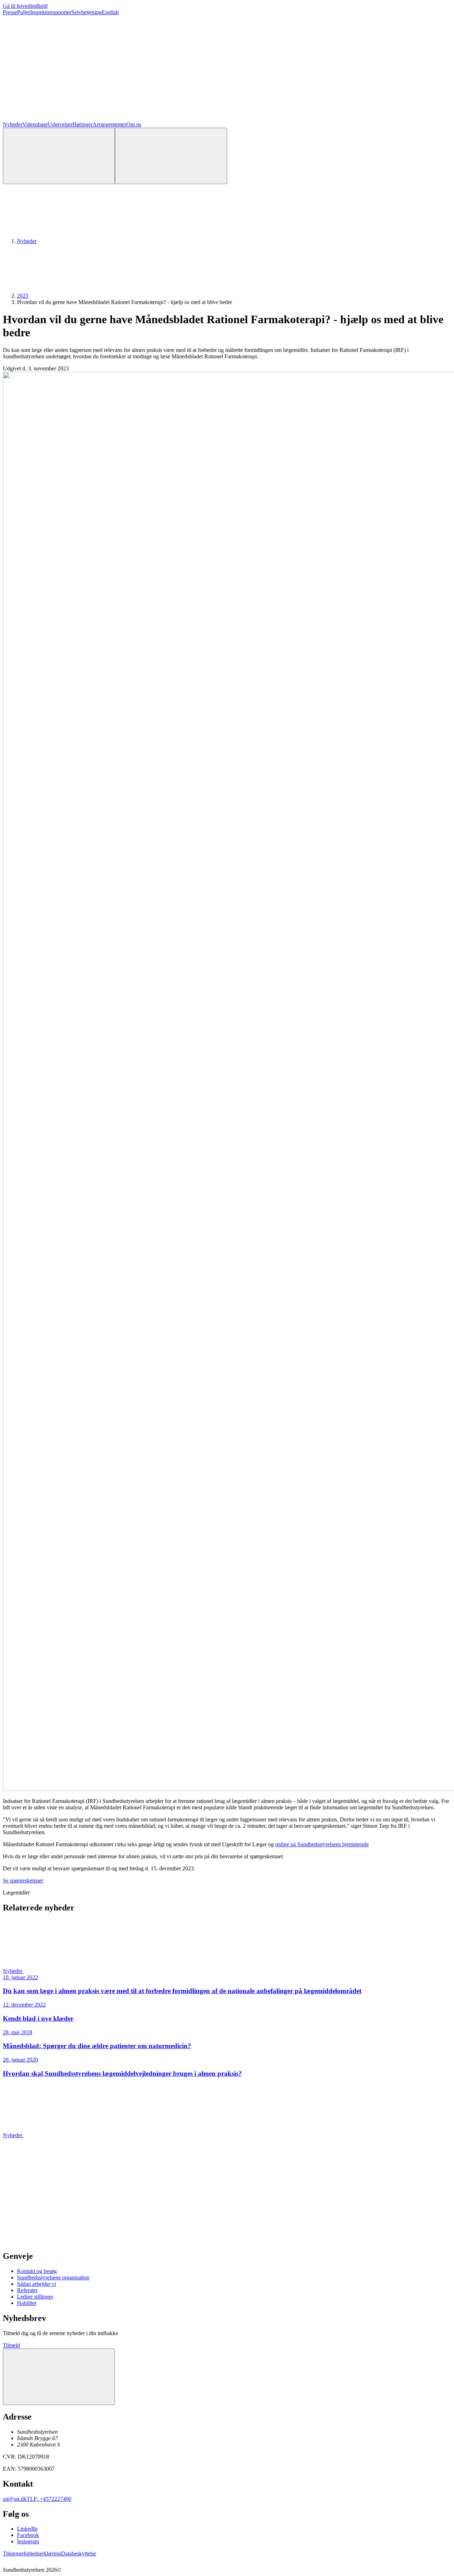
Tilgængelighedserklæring (32, 2553)
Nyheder (13, 124)
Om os (134, 124)
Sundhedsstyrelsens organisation (53, 2277)
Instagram (28, 2541)
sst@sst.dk (15, 2499)
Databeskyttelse (79, 2553)
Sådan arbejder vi (37, 2284)
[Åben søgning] (59, 156)
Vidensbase (35, 124)
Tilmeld (11, 2345)
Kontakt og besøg (37, 2271)
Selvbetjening (87, 12)
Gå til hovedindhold (25, 6)
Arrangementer (109, 124)
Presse (10, 12)
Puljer (24, 12)
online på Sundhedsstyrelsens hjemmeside (322, 1844)
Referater (27, 2290)
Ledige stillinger (35, 2297)
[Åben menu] (171, 156)
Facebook (28, 2535)
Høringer (82, 124)
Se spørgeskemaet (23, 1880)
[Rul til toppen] (59, 2377)
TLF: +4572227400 (49, 2499)
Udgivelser (60, 124)
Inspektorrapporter (51, 12)
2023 (23, 296)
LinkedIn (27, 2529)
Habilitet (27, 2303)
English (110, 12)
